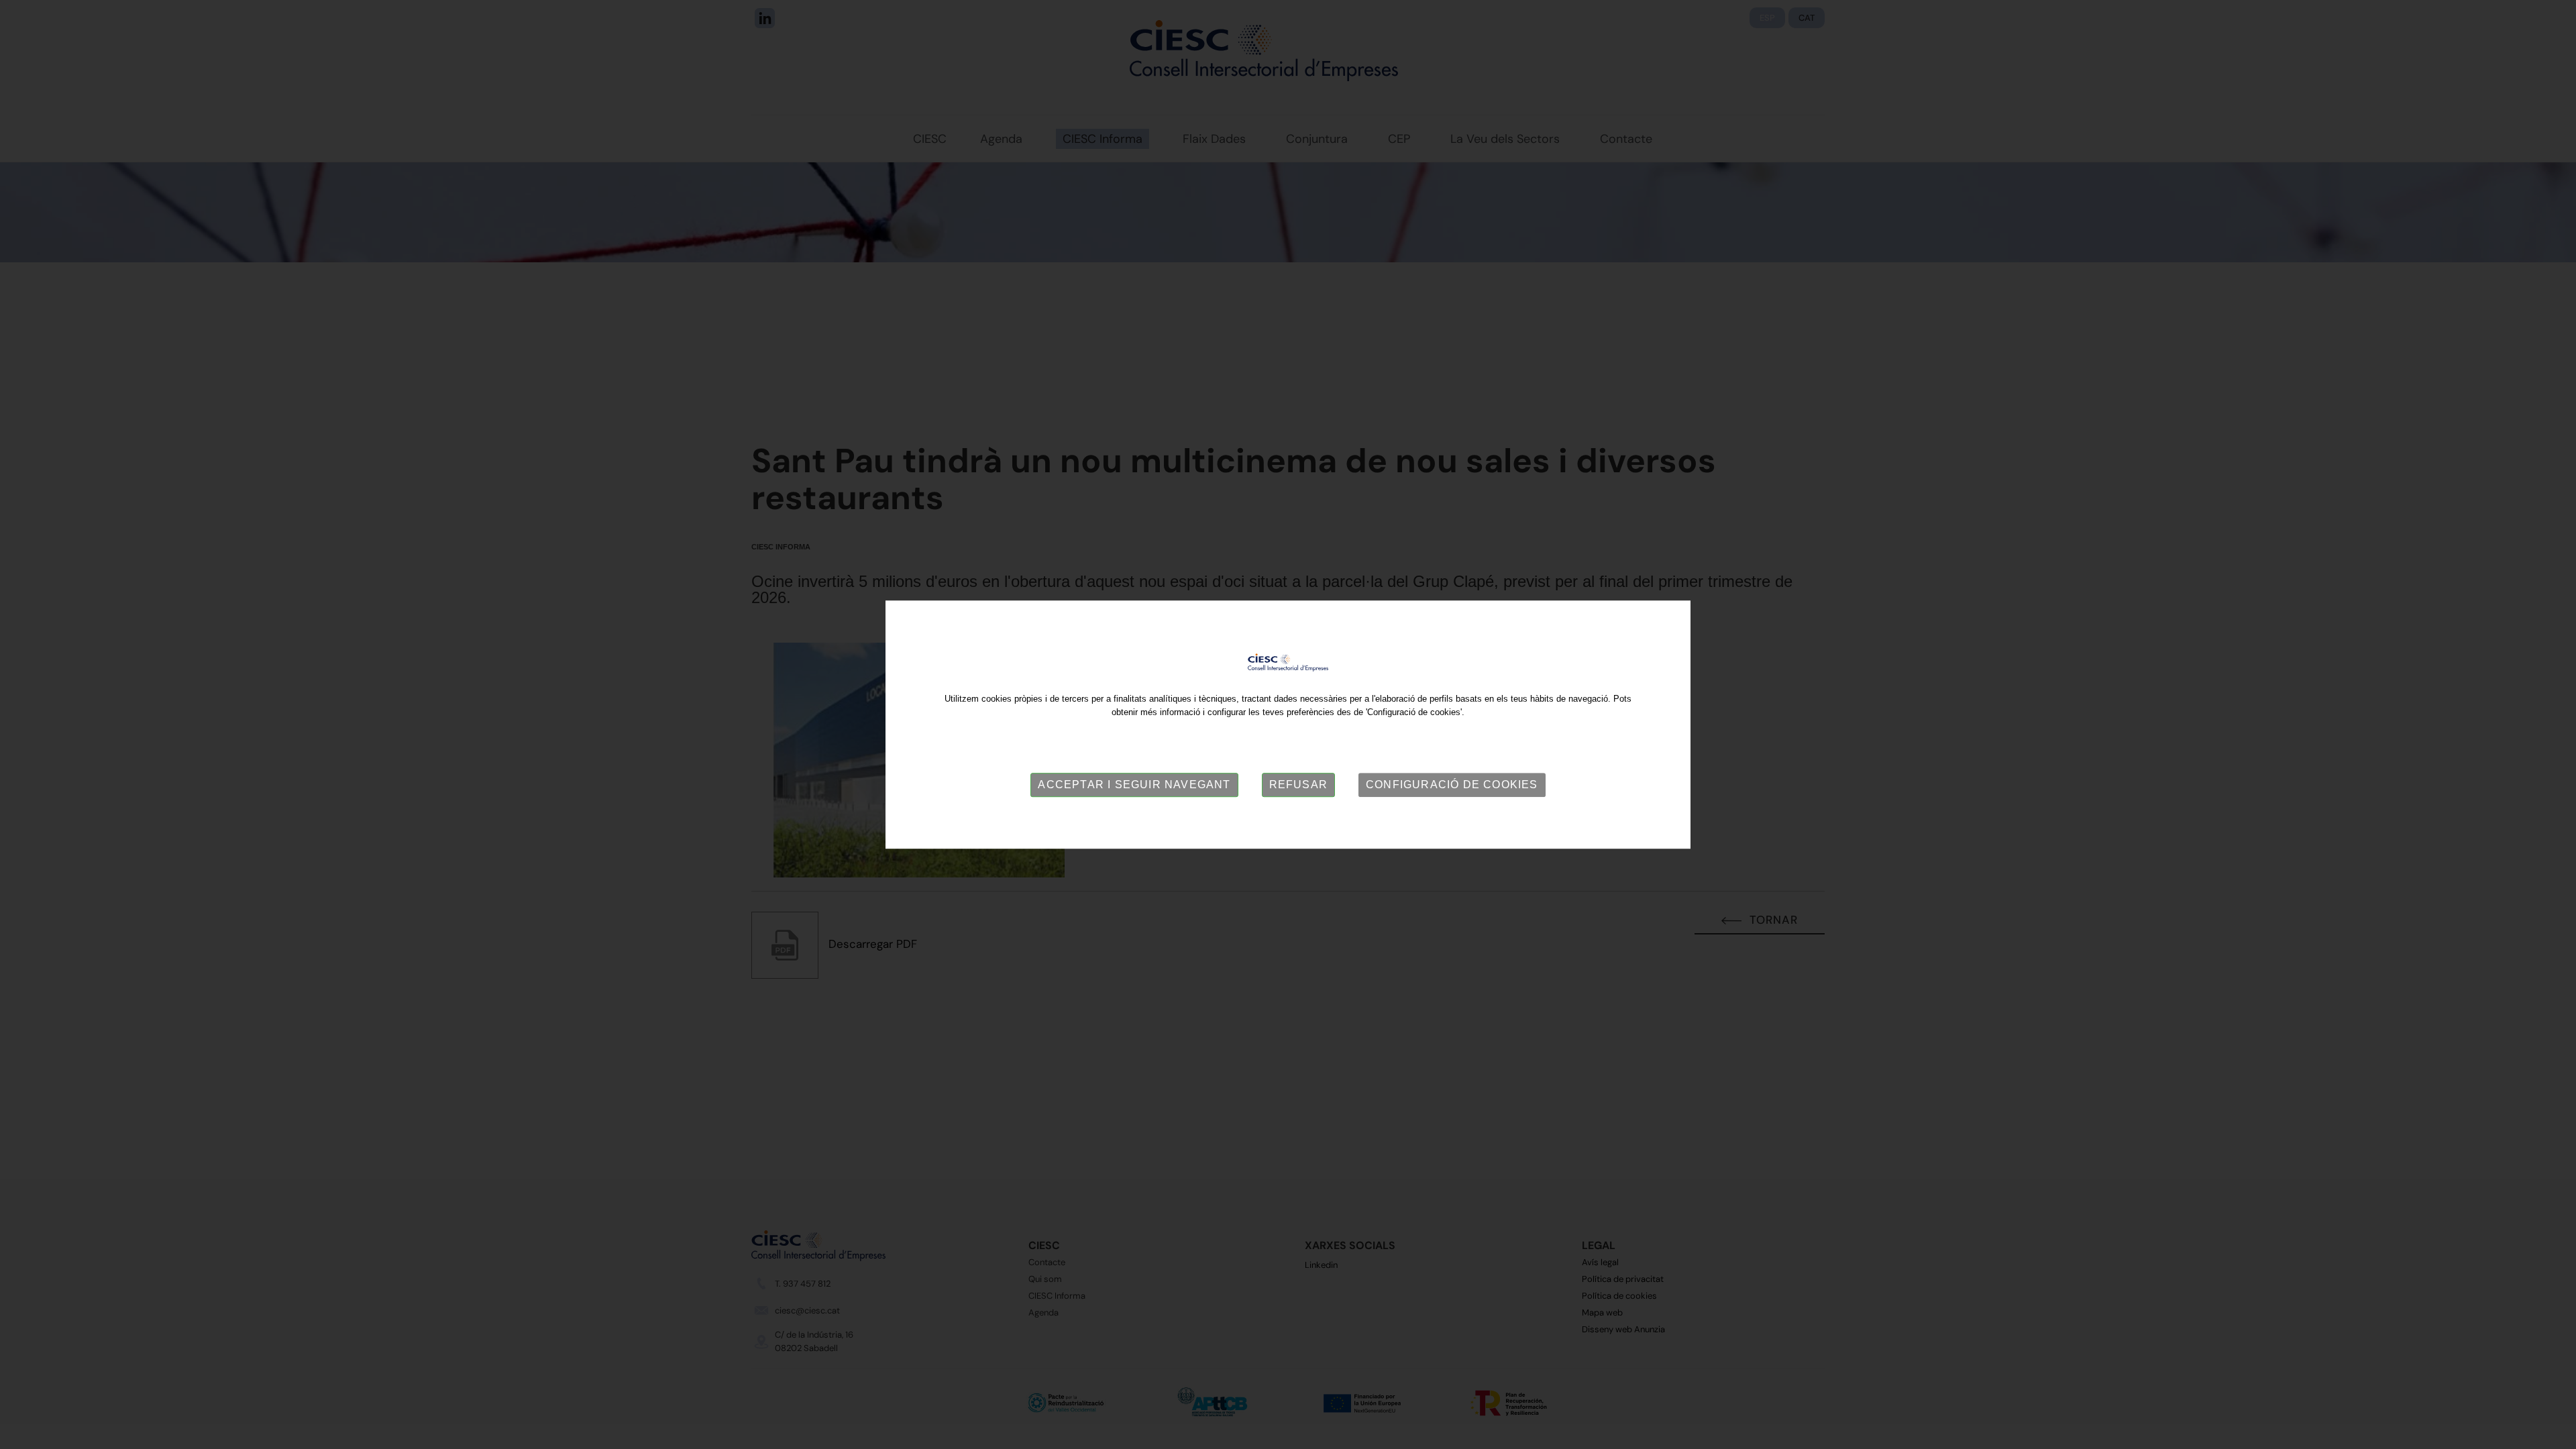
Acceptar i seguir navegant (1134, 785)
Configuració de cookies (1452, 785)
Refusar (1298, 785)
